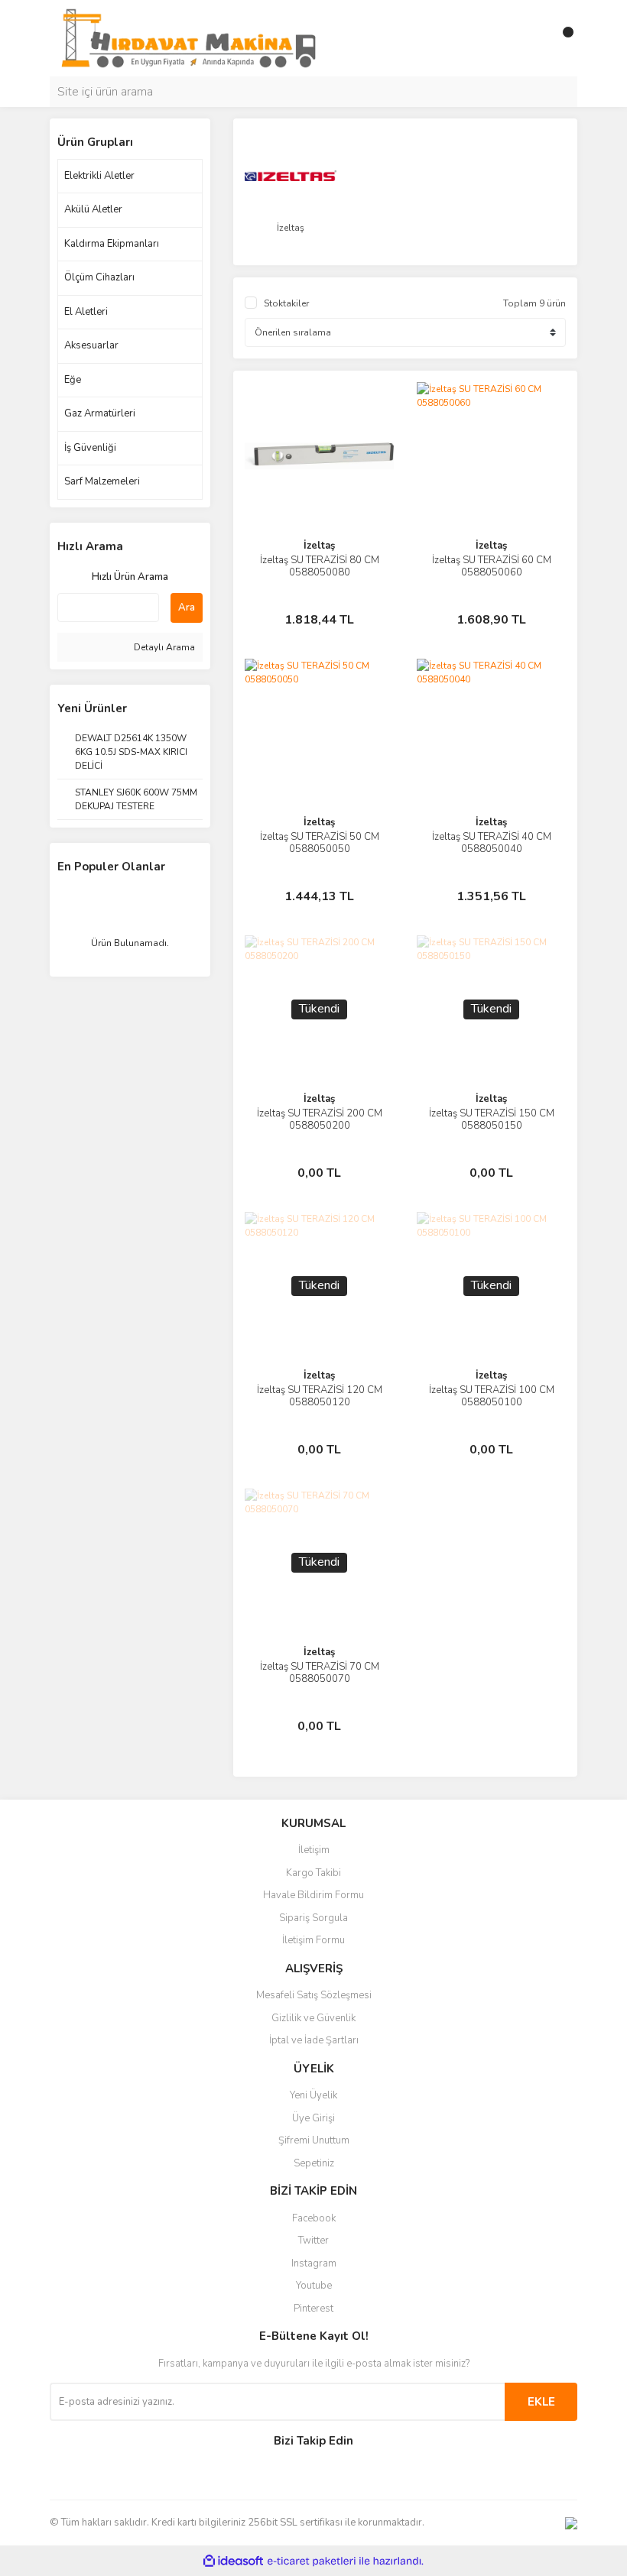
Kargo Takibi (313, 1873)
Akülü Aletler (93, 209)
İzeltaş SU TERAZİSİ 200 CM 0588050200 (320, 1120)
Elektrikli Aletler (99, 176)
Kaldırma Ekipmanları (112, 244)
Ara (187, 608)
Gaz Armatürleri (100, 413)
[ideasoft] (233, 2561)
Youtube (314, 2286)
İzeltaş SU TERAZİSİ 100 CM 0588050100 (492, 1396)
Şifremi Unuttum (314, 2140)
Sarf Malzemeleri (102, 481)
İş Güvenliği (90, 448)
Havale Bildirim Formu (313, 1895)
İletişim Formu (313, 1940)
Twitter (313, 2241)
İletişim (314, 1850)
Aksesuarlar (91, 345)
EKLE (541, 2402)
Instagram (314, 2263)
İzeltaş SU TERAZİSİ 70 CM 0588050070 (320, 1673)
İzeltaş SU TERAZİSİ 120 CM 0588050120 (320, 1396)
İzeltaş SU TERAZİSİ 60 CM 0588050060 (492, 566)
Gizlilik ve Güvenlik (313, 2018)
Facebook (314, 2218)
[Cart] (562, 38)
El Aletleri (86, 312)
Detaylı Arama (163, 647)
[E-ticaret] (312, 2561)
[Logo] (188, 37)
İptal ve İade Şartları (314, 2040)
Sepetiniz (314, 2163)
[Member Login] (531, 38)
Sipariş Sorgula (313, 1918)
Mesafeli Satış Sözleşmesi (314, 1995)
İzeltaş (319, 546)
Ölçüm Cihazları (99, 277)
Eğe (73, 380)
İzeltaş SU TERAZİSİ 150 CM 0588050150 (492, 1120)
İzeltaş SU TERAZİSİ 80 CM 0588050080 (320, 566)
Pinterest (313, 2309)
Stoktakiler (286, 303)
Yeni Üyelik (313, 2095)
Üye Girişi (313, 2118)
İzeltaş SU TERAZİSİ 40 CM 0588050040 (492, 843)
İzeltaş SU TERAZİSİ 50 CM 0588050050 (320, 843)
